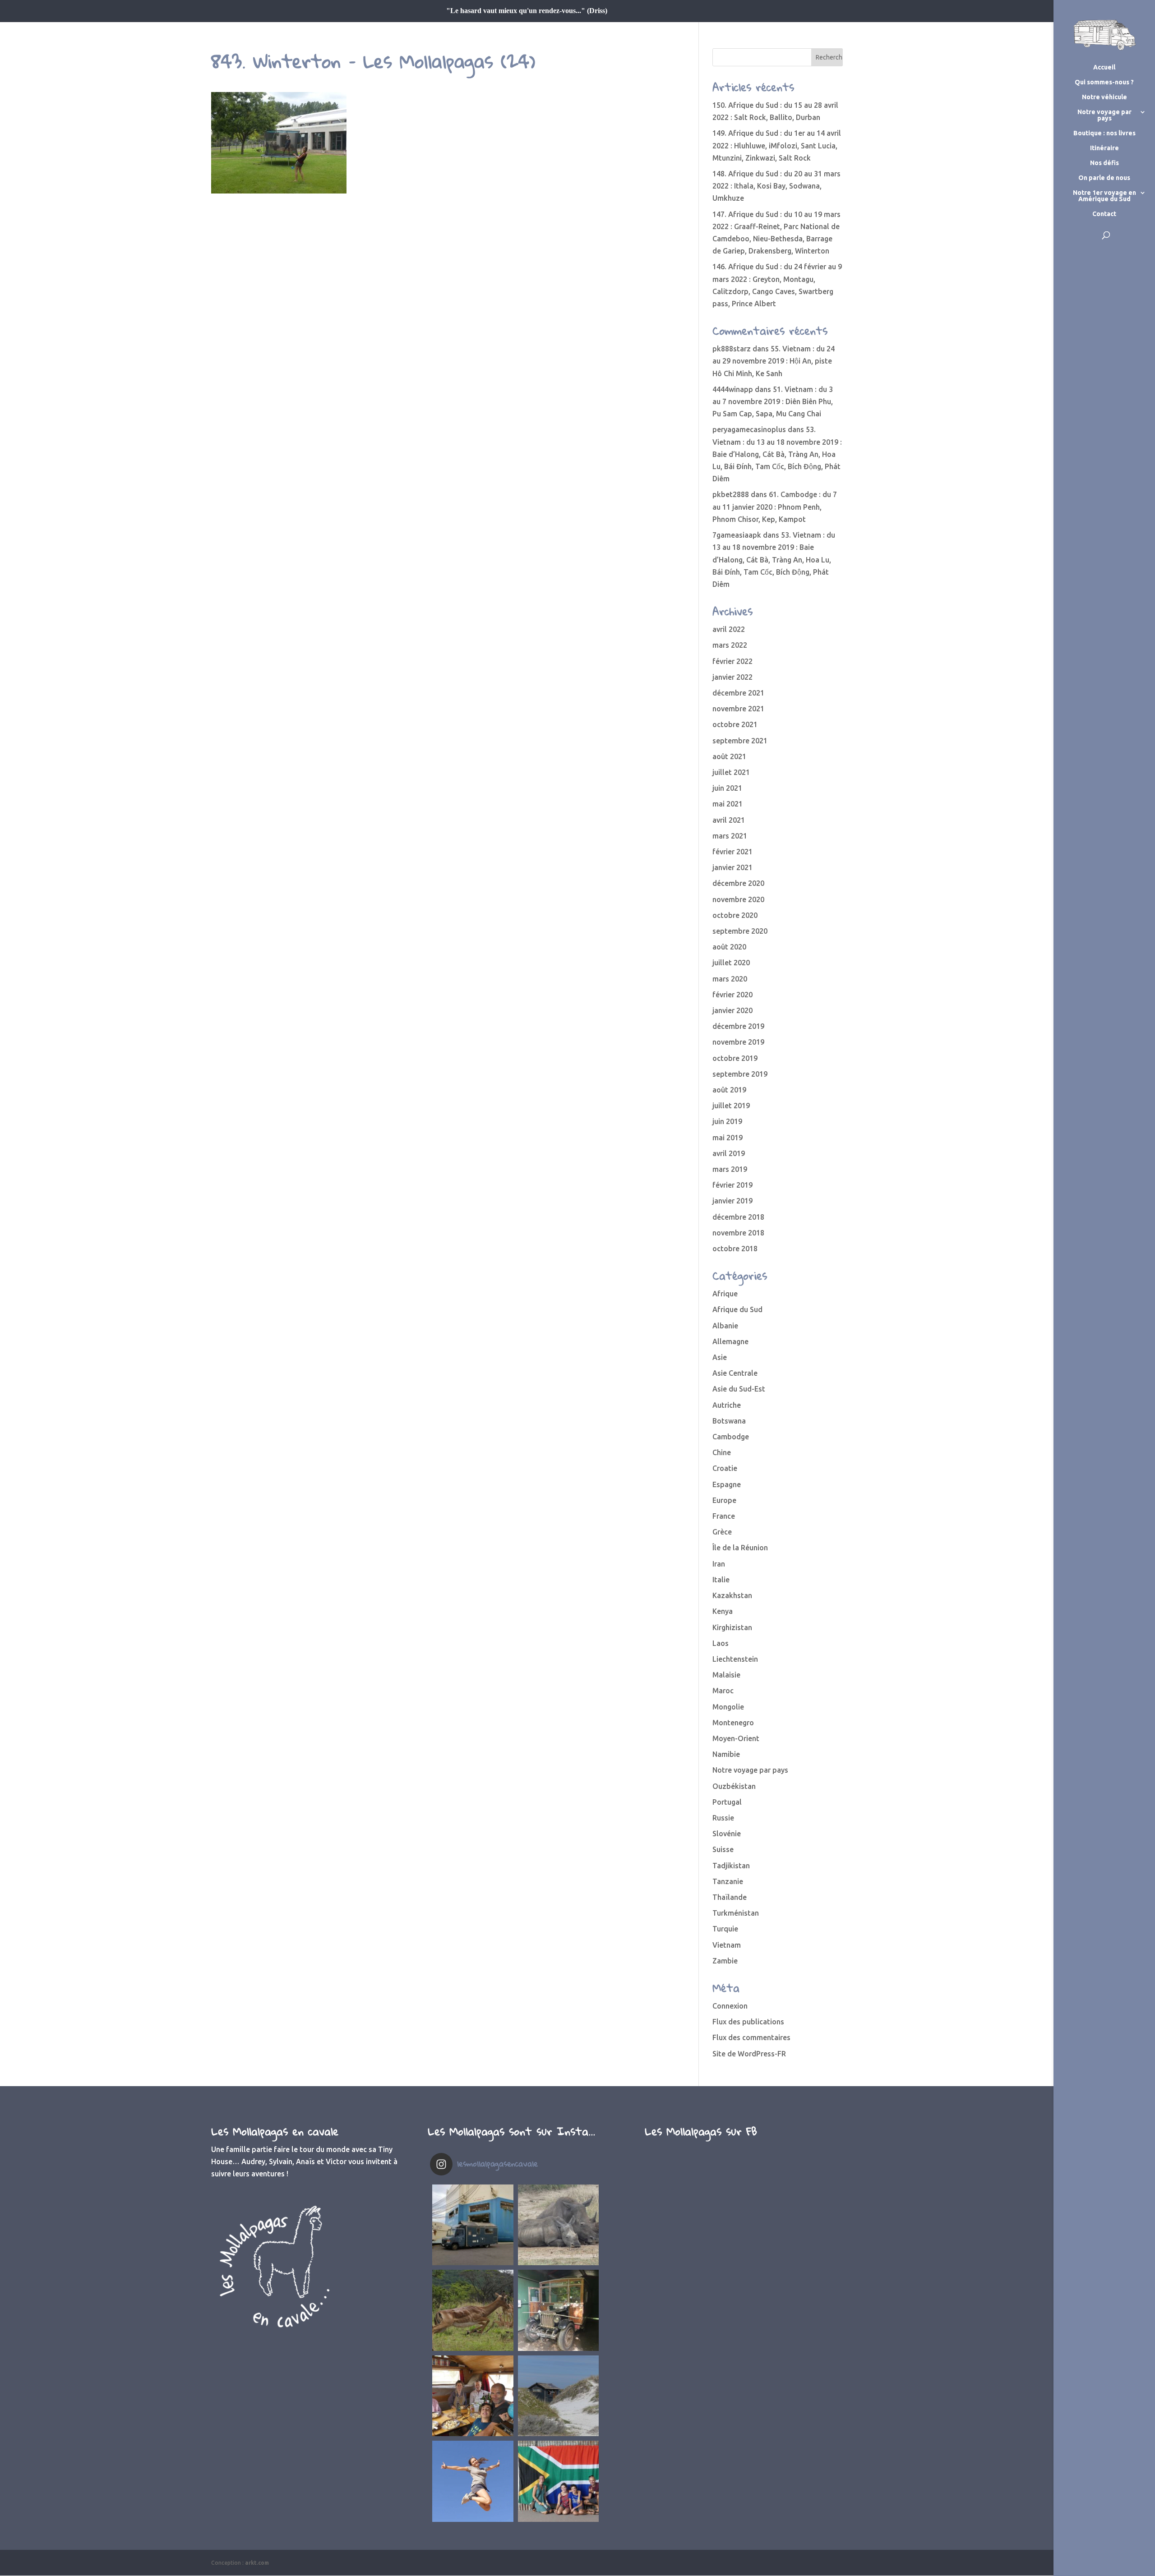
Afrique (725, 1294)
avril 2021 (729, 820)
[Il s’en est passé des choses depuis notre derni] (559, 2481)
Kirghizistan (732, 1627)
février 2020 (732, 995)
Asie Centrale (735, 1373)
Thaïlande (730, 1897)
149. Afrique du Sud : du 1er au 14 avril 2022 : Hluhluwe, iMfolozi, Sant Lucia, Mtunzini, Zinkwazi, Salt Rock (777, 145)
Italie (721, 1580)
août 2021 (729, 756)
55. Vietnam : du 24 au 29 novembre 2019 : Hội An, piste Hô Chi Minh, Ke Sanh (774, 361)
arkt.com (257, 2563)
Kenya (723, 1611)
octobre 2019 (735, 1058)
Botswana (729, 1421)
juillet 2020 (731, 963)
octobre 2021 (735, 724)
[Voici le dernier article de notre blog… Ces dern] (473, 2225)
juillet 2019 (731, 1106)
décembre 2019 (738, 1026)
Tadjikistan (731, 1866)
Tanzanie (728, 1881)
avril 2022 (729, 629)
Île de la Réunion (740, 1548)
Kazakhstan (732, 1595)
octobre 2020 (735, 915)
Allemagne (730, 1341)
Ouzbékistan (734, 1786)
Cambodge (731, 1437)
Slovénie (727, 1834)
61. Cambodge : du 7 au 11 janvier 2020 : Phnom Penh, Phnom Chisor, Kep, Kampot (775, 507)
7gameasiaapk (737, 535)
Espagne (727, 1484)
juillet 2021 (731, 772)
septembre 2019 (740, 1074)
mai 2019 (728, 1138)
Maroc (723, 1691)
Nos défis (1104, 163)
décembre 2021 (738, 693)
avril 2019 (729, 1153)
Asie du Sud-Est (739, 1389)
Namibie (726, 1754)
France (724, 1516)
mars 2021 (730, 836)
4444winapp (733, 389)
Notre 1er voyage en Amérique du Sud (1104, 196)
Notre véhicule (1104, 97)
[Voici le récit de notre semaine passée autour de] (559, 2396)
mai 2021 (728, 804)
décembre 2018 (738, 1217)
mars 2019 (730, 1169)
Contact (1104, 214)
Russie (723, 1818)
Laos (721, 1643)
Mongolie (728, 1707)
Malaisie (726, 1675)
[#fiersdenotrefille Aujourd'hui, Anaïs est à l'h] (473, 2481)
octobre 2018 (735, 1249)
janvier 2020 (732, 1010)
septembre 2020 (740, 931)
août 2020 (729, 947)
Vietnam (727, 1945)
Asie (720, 1357)
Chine (722, 1452)
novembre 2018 (738, 1233)
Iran (719, 1564)
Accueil (1104, 67)
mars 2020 (730, 979)
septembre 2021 (740, 741)
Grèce (722, 1532)
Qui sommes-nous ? (1104, 82)
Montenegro (733, 1723)
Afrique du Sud (737, 1309)
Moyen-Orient (736, 1738)
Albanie (725, 1326)
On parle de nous (1104, 178)
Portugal (727, 1802)
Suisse (723, 1849)
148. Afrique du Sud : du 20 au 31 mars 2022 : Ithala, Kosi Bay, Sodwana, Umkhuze (776, 186)
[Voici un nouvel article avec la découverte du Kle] (473, 2396)
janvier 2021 (732, 867)
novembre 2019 (738, 1042)
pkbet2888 (731, 494)
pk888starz (732, 349)
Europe (724, 1500)
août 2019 (729, 1090)
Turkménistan (736, 1913)
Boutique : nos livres (1104, 133)
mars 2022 (730, 645)
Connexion (730, 2006)
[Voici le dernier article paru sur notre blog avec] (559, 2310)
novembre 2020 (738, 899)
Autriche (727, 1405)
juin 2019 (727, 1121)
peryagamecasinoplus (749, 429)
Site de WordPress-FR (749, 2054)
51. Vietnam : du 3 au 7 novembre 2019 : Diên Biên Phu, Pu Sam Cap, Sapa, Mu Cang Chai (773, 401)
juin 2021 (727, 788)
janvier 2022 (732, 677)
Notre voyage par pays (1104, 115)
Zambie (725, 1961)
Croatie (725, 1468)
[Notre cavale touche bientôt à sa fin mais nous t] (473, 2310)
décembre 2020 (738, 883)
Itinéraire (1104, 148)
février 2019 (732, 1185)
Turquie (725, 1929)
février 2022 (732, 661)
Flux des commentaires (751, 2037)
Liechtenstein (735, 1659)
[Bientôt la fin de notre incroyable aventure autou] (559, 2225)
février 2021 (732, 852)
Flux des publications (748, 2022)
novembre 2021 (738, 709)
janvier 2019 (732, 1201)
